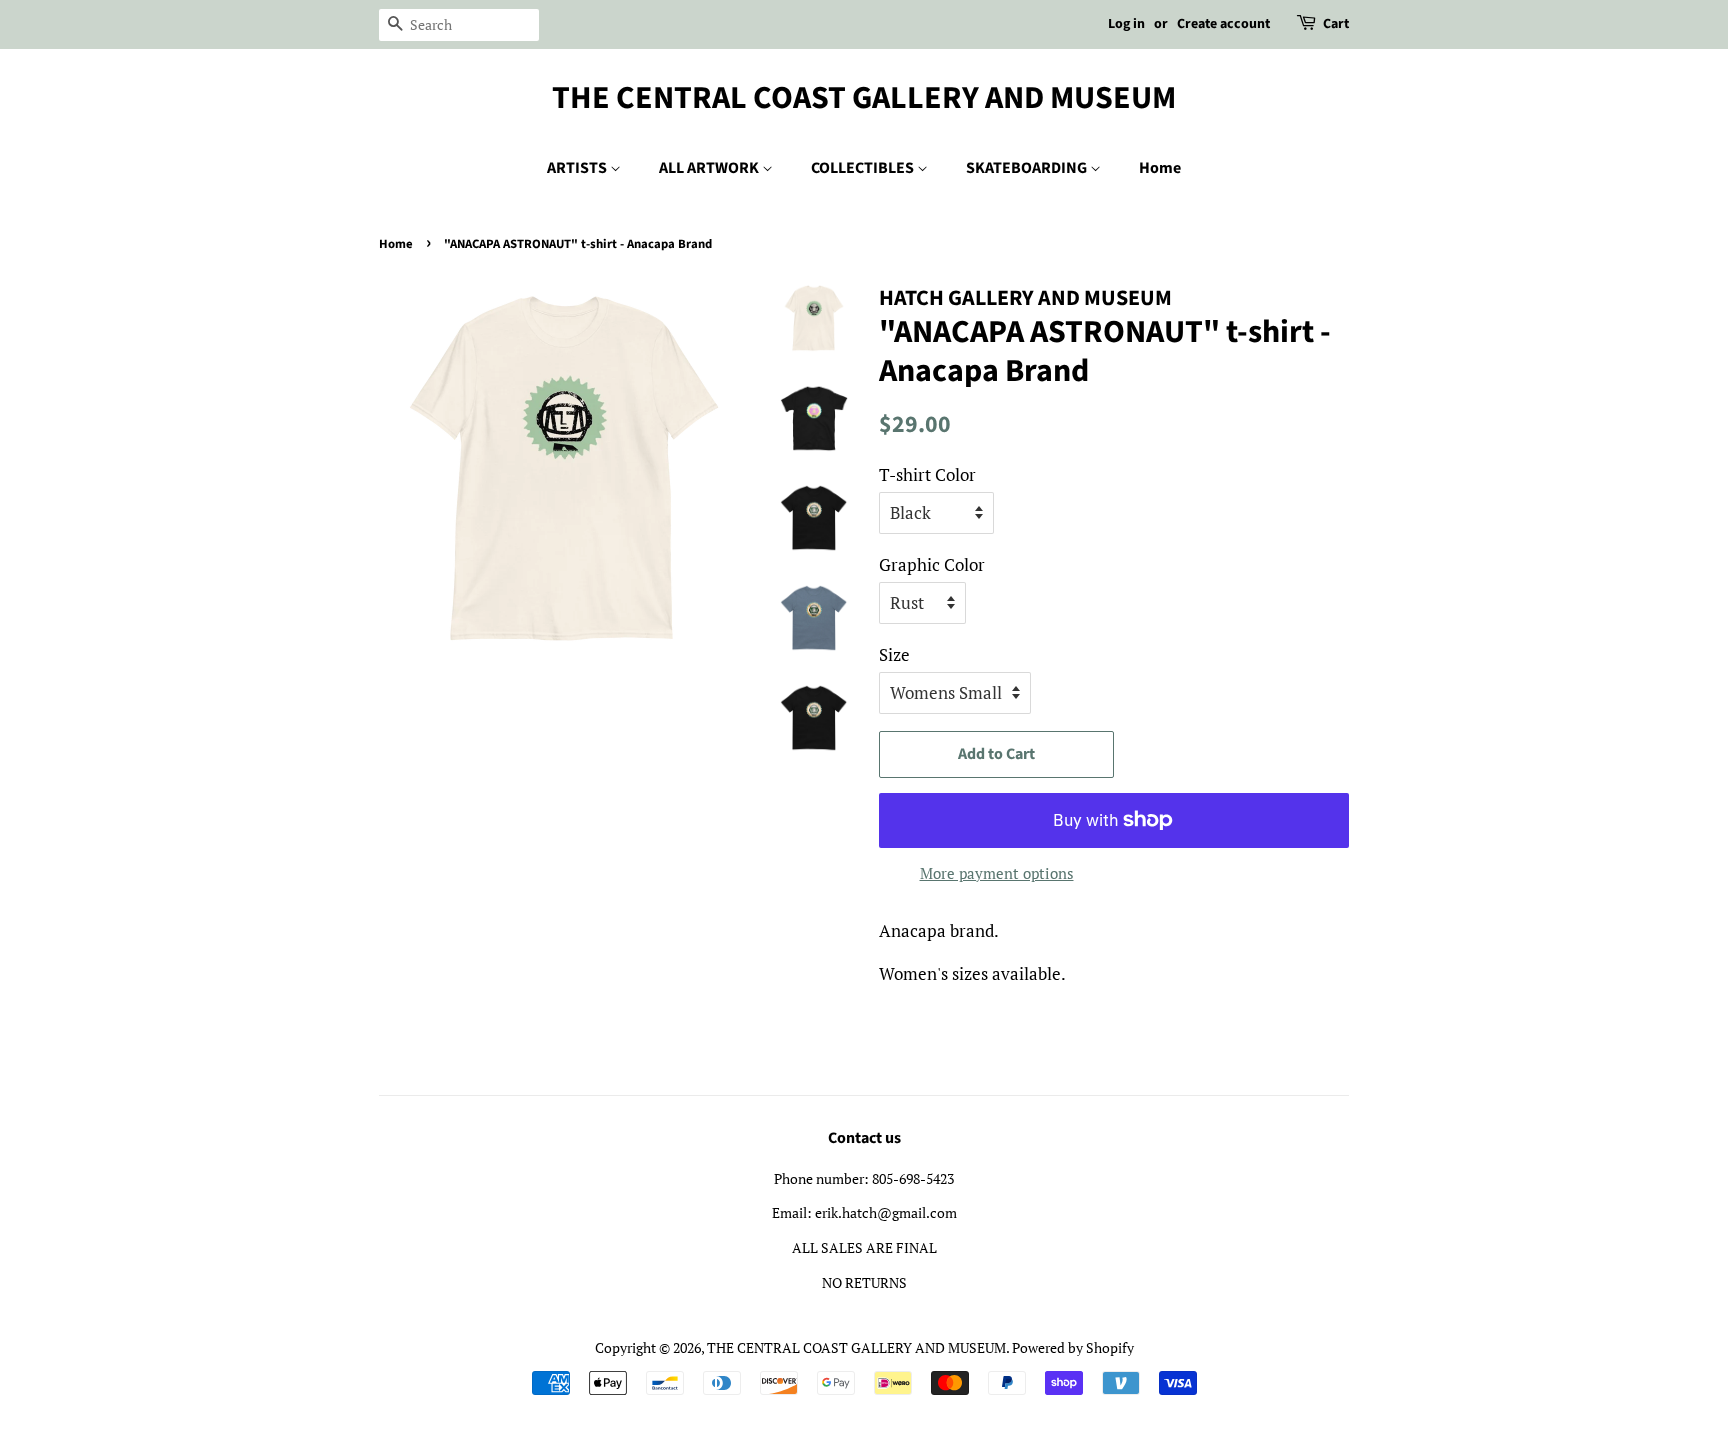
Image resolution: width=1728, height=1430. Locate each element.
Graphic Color (932, 564)
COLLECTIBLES (864, 168)
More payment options (997, 873)
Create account (1223, 24)
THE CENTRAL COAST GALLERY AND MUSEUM (864, 98)
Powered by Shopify (1073, 1347)
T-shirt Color (927, 474)
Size (894, 654)
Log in (1126, 24)
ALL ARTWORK (710, 168)
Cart (1336, 24)
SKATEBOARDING (1028, 168)
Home (1160, 168)
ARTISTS (578, 168)
